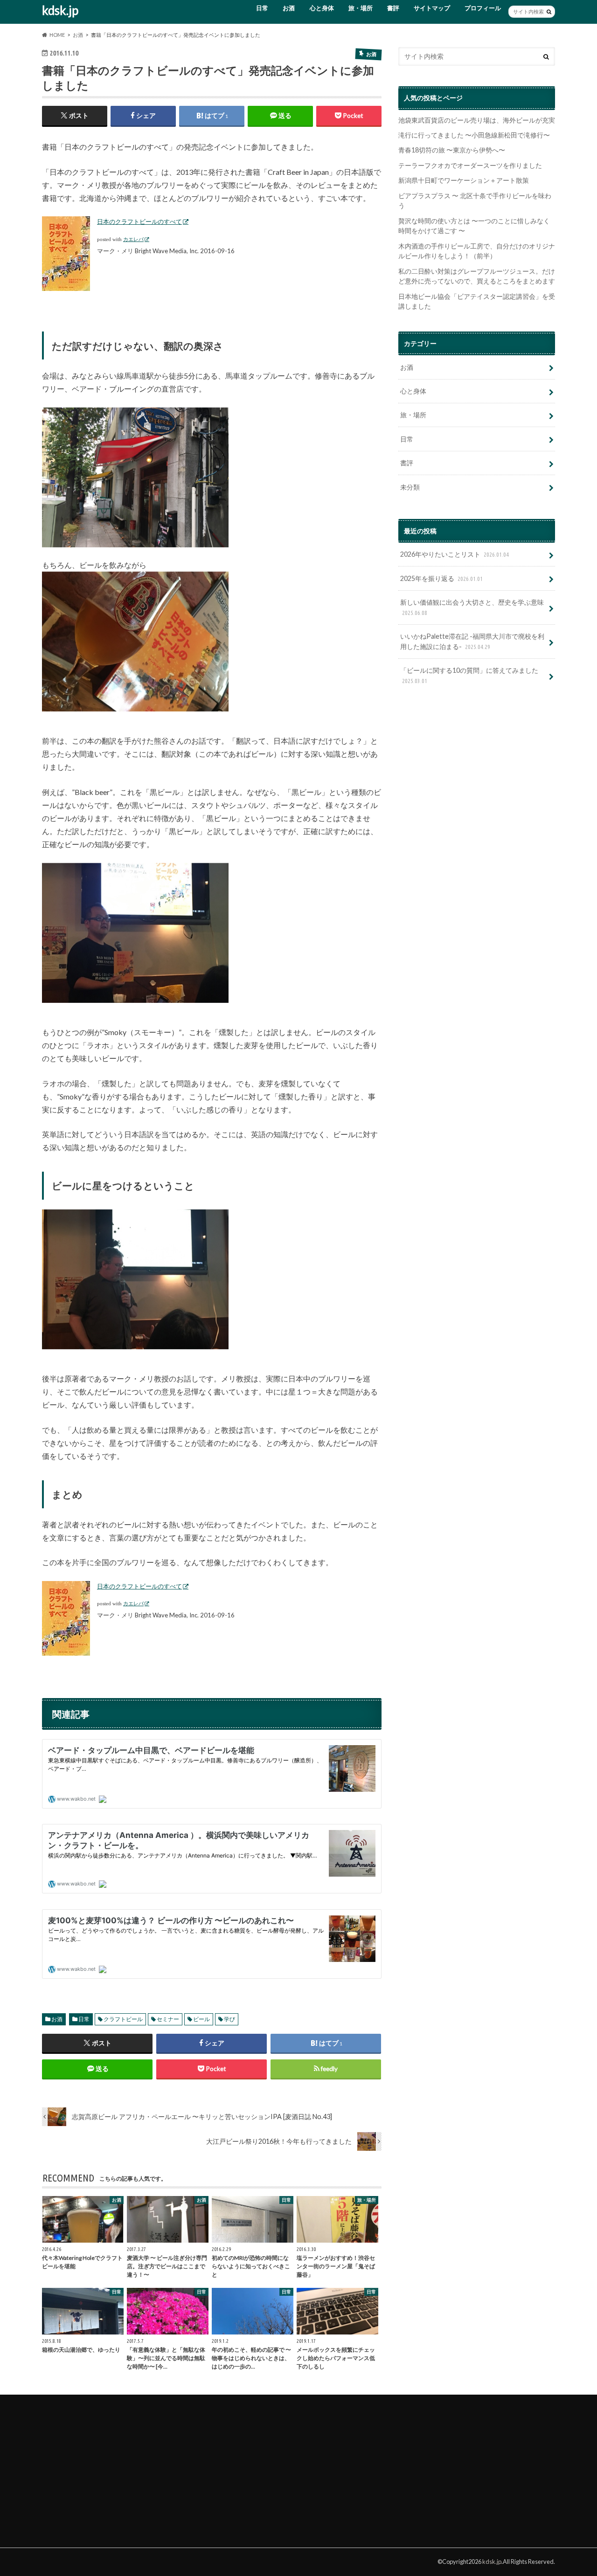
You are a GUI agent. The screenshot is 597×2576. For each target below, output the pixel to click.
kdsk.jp (60, 10)
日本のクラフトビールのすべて (139, 221)
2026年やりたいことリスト (455, 554)
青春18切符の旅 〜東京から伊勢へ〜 (452, 150)
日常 (262, 8)
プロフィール (483, 8)
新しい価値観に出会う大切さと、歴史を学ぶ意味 (472, 607)
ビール (201, 2019)
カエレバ (133, 239)
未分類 (410, 487)
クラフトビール (123, 2019)
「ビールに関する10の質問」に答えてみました (469, 675)
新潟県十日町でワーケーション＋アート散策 (464, 180)
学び (229, 2019)
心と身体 (322, 8)
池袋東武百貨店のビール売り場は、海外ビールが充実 (477, 120)
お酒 (289, 8)
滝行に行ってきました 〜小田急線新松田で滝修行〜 (474, 135)
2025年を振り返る (441, 578)
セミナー (168, 2019)
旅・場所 (361, 8)
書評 (393, 8)
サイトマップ (432, 8)
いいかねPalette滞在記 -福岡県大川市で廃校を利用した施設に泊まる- (472, 641)
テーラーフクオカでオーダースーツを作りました (470, 165)
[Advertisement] (112, 2466)
